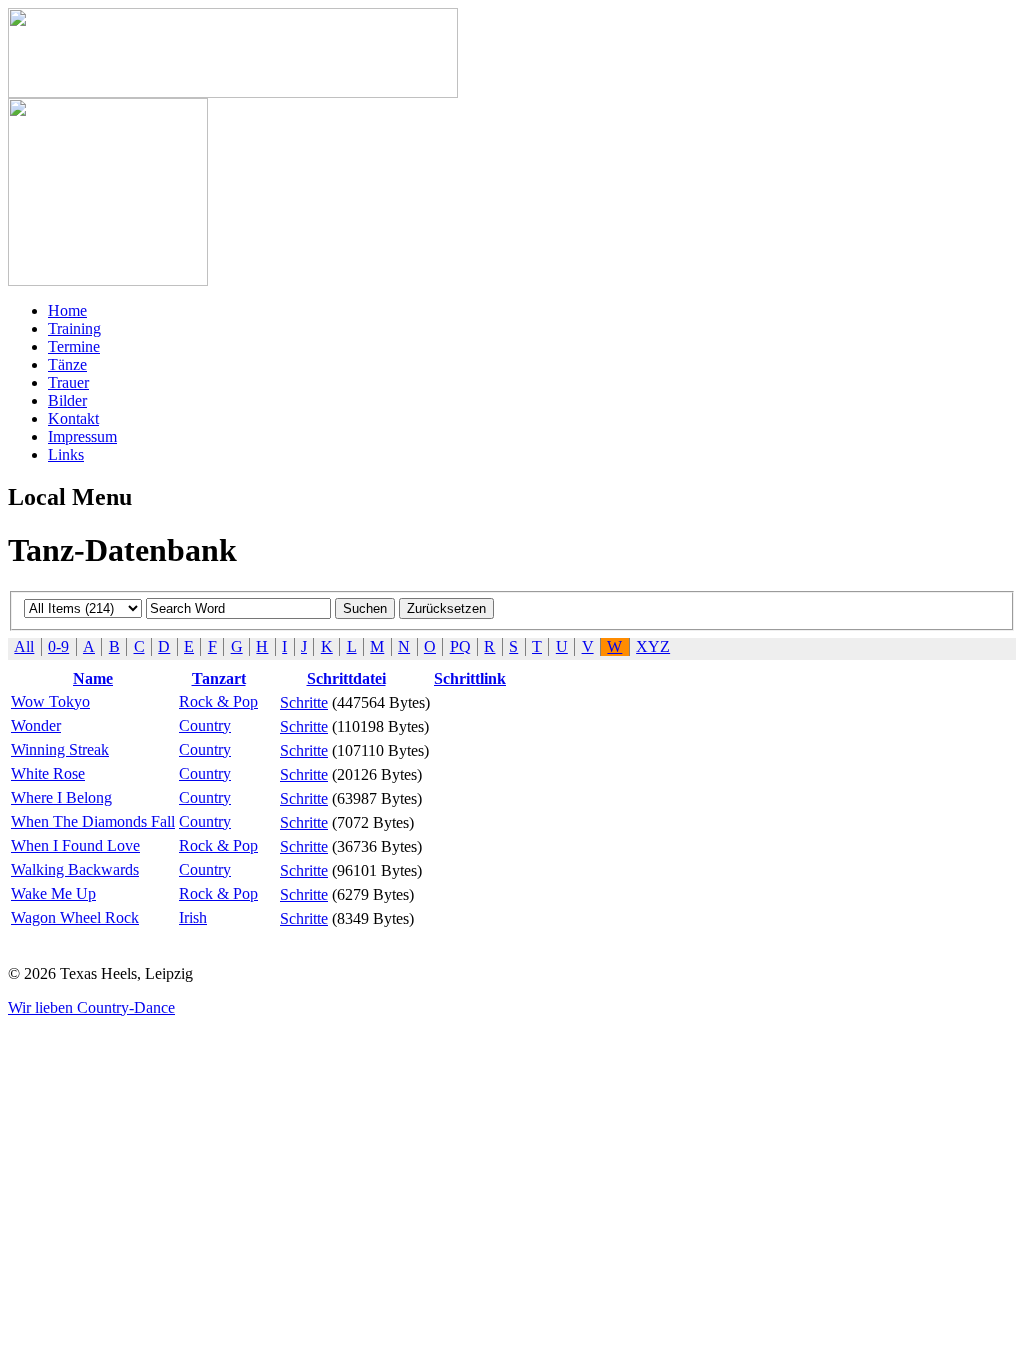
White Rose (48, 773)
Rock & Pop (218, 701)
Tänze (67, 364)
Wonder (36, 725)
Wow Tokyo (50, 701)
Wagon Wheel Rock (75, 917)
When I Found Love (75, 845)
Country (205, 725)
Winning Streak (60, 749)
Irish (193, 917)
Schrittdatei (346, 678)
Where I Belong (61, 797)
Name (93, 678)
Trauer (68, 382)
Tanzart (219, 678)
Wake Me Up (53, 893)
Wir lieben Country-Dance (91, 1007)
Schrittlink (470, 678)
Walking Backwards (75, 869)
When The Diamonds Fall (93, 821)
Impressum (82, 436)
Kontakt (73, 418)
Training (74, 328)
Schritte (304, 702)
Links (66, 454)
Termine (74, 346)
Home (67, 310)
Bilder (67, 400)
